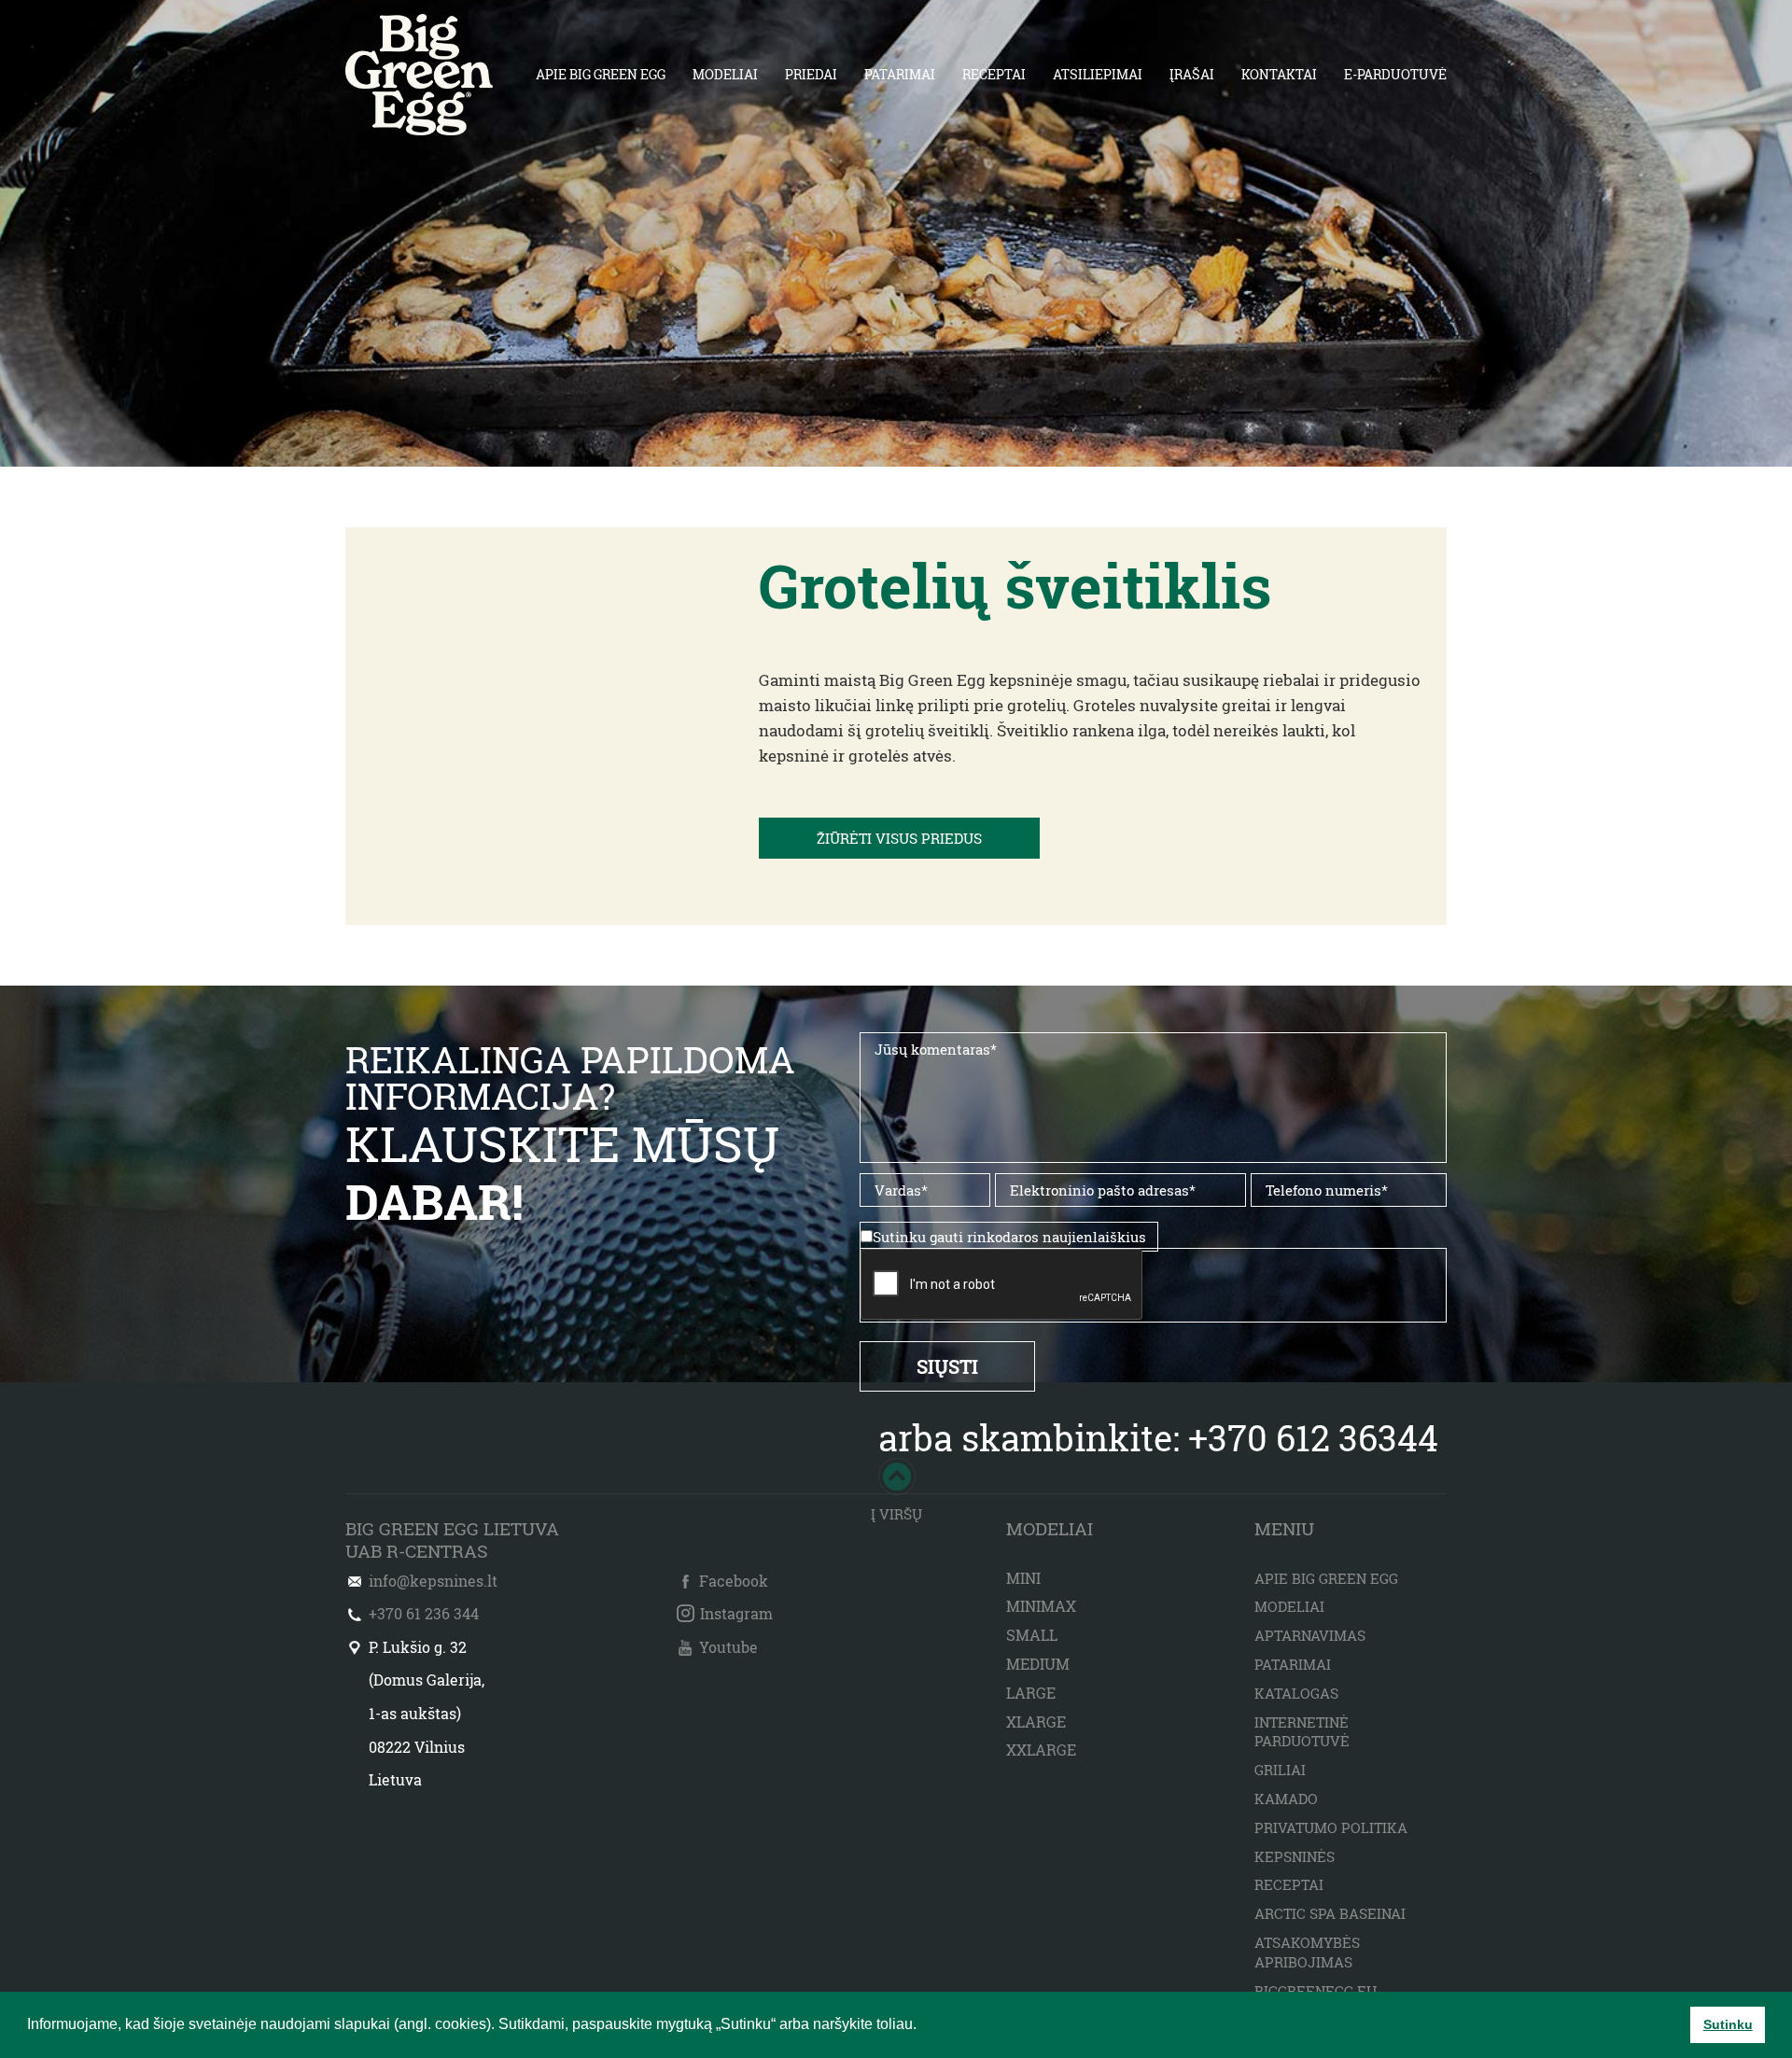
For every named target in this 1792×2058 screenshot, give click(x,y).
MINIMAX (1041, 1606)
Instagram (736, 1613)
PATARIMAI (900, 74)
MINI (1023, 1578)
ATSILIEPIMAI (1098, 74)
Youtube (728, 1647)
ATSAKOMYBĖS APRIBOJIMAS (1307, 1952)
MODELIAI (725, 74)
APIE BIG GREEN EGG (601, 74)
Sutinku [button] (1728, 2024)
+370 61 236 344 (424, 1613)
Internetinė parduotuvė (1302, 1732)
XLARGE (1036, 1722)
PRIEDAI (811, 74)
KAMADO (1286, 1799)
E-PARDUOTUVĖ (1395, 74)
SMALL (1032, 1635)
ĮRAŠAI (1192, 74)
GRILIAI (1280, 1770)
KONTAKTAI (1279, 74)
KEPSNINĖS (1295, 1856)
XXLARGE (1041, 1750)
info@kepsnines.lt (433, 1581)
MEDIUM (1038, 1664)
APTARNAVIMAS (1310, 1635)
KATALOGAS (1296, 1693)
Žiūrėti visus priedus (899, 838)
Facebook (734, 1581)
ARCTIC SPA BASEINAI (1330, 1913)
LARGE (1031, 1693)
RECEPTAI (994, 74)
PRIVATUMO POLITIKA (1331, 1827)
